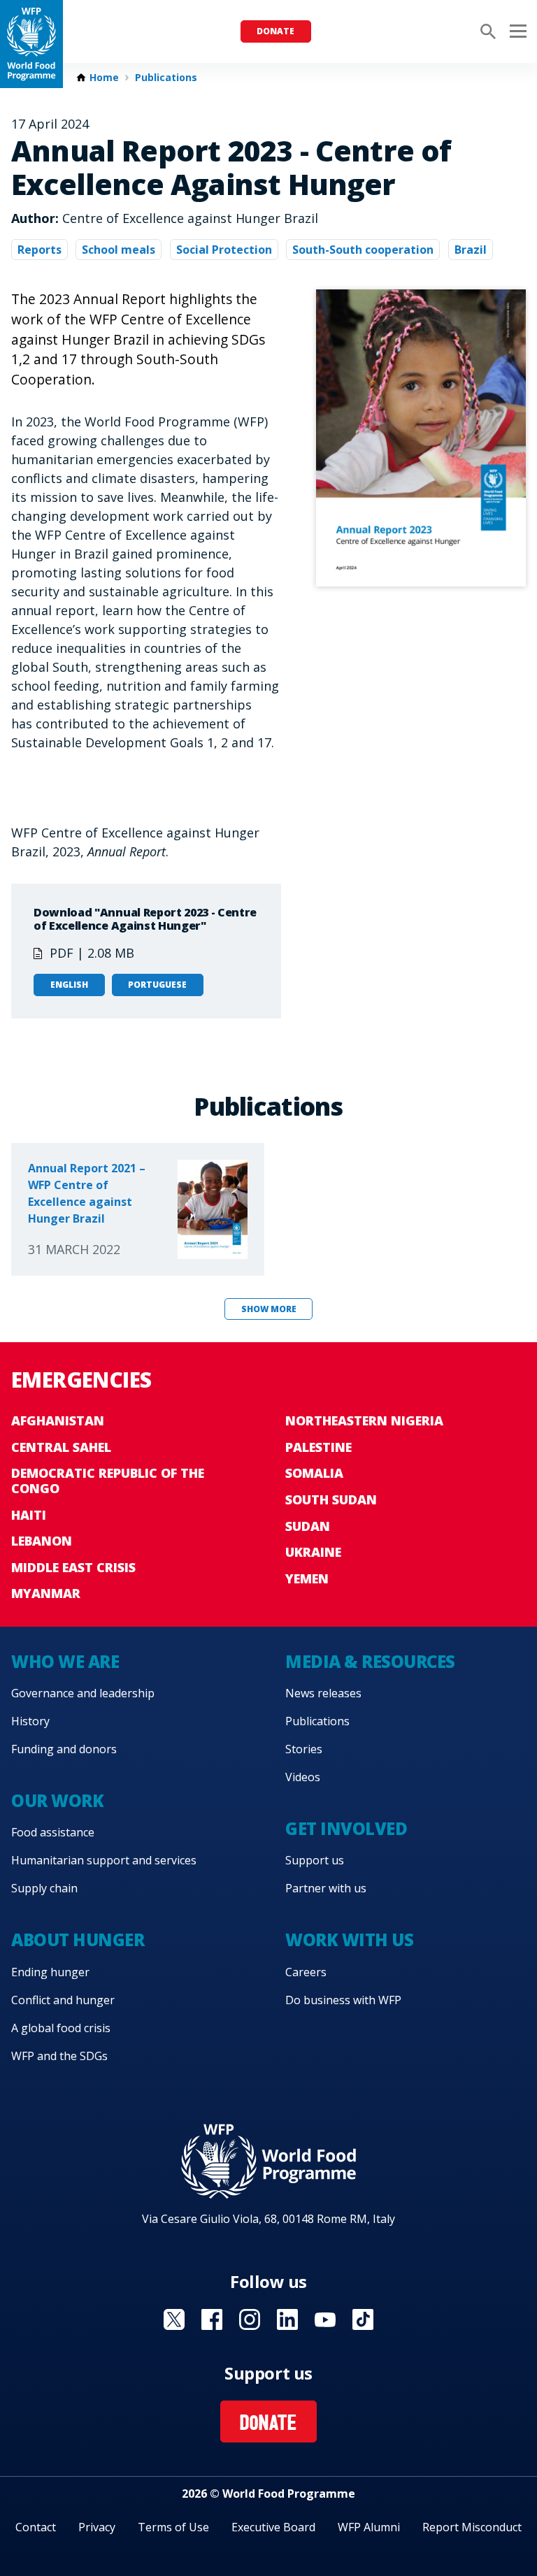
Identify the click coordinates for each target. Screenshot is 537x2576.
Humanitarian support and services (104, 1860)
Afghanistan (58, 1420)
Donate (275, 31)
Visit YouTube (325, 2319)
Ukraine (313, 1552)
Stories (304, 1749)
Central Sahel (61, 1447)
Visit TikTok (363, 2319)
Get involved (346, 1828)
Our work (57, 1800)
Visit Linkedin (287, 2319)
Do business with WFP (343, 2000)
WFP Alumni (369, 2527)
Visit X (174, 2319)
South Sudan (331, 1499)
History (30, 1721)
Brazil (471, 250)
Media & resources (370, 1661)
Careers (306, 1972)
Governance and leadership (83, 1693)
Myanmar (46, 1593)
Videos (303, 1777)
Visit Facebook (212, 2319)
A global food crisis (61, 2028)
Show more (269, 1309)
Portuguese (157, 985)
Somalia (314, 1473)
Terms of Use (173, 2527)
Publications (166, 78)
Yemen (307, 1578)
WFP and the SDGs (59, 2056)
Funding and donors (64, 1749)
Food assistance (53, 1832)
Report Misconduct (472, 2527)
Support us (315, 1860)
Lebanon (42, 1541)
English (69, 985)
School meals (119, 250)
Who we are (65, 1661)
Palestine (318, 1447)
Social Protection (224, 250)
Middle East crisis (73, 1567)
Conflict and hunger (63, 2000)
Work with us (349, 1940)
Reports (40, 250)
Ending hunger (50, 1972)
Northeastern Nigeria (364, 1420)
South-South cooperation (363, 250)
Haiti (29, 1515)
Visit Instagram (250, 2319)
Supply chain (44, 1888)
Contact (36, 2527)
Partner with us (326, 1888)
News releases (323, 1693)
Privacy (97, 2527)
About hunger (78, 1940)
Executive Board (273, 2527)
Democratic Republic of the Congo (108, 1481)
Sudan (308, 1526)
